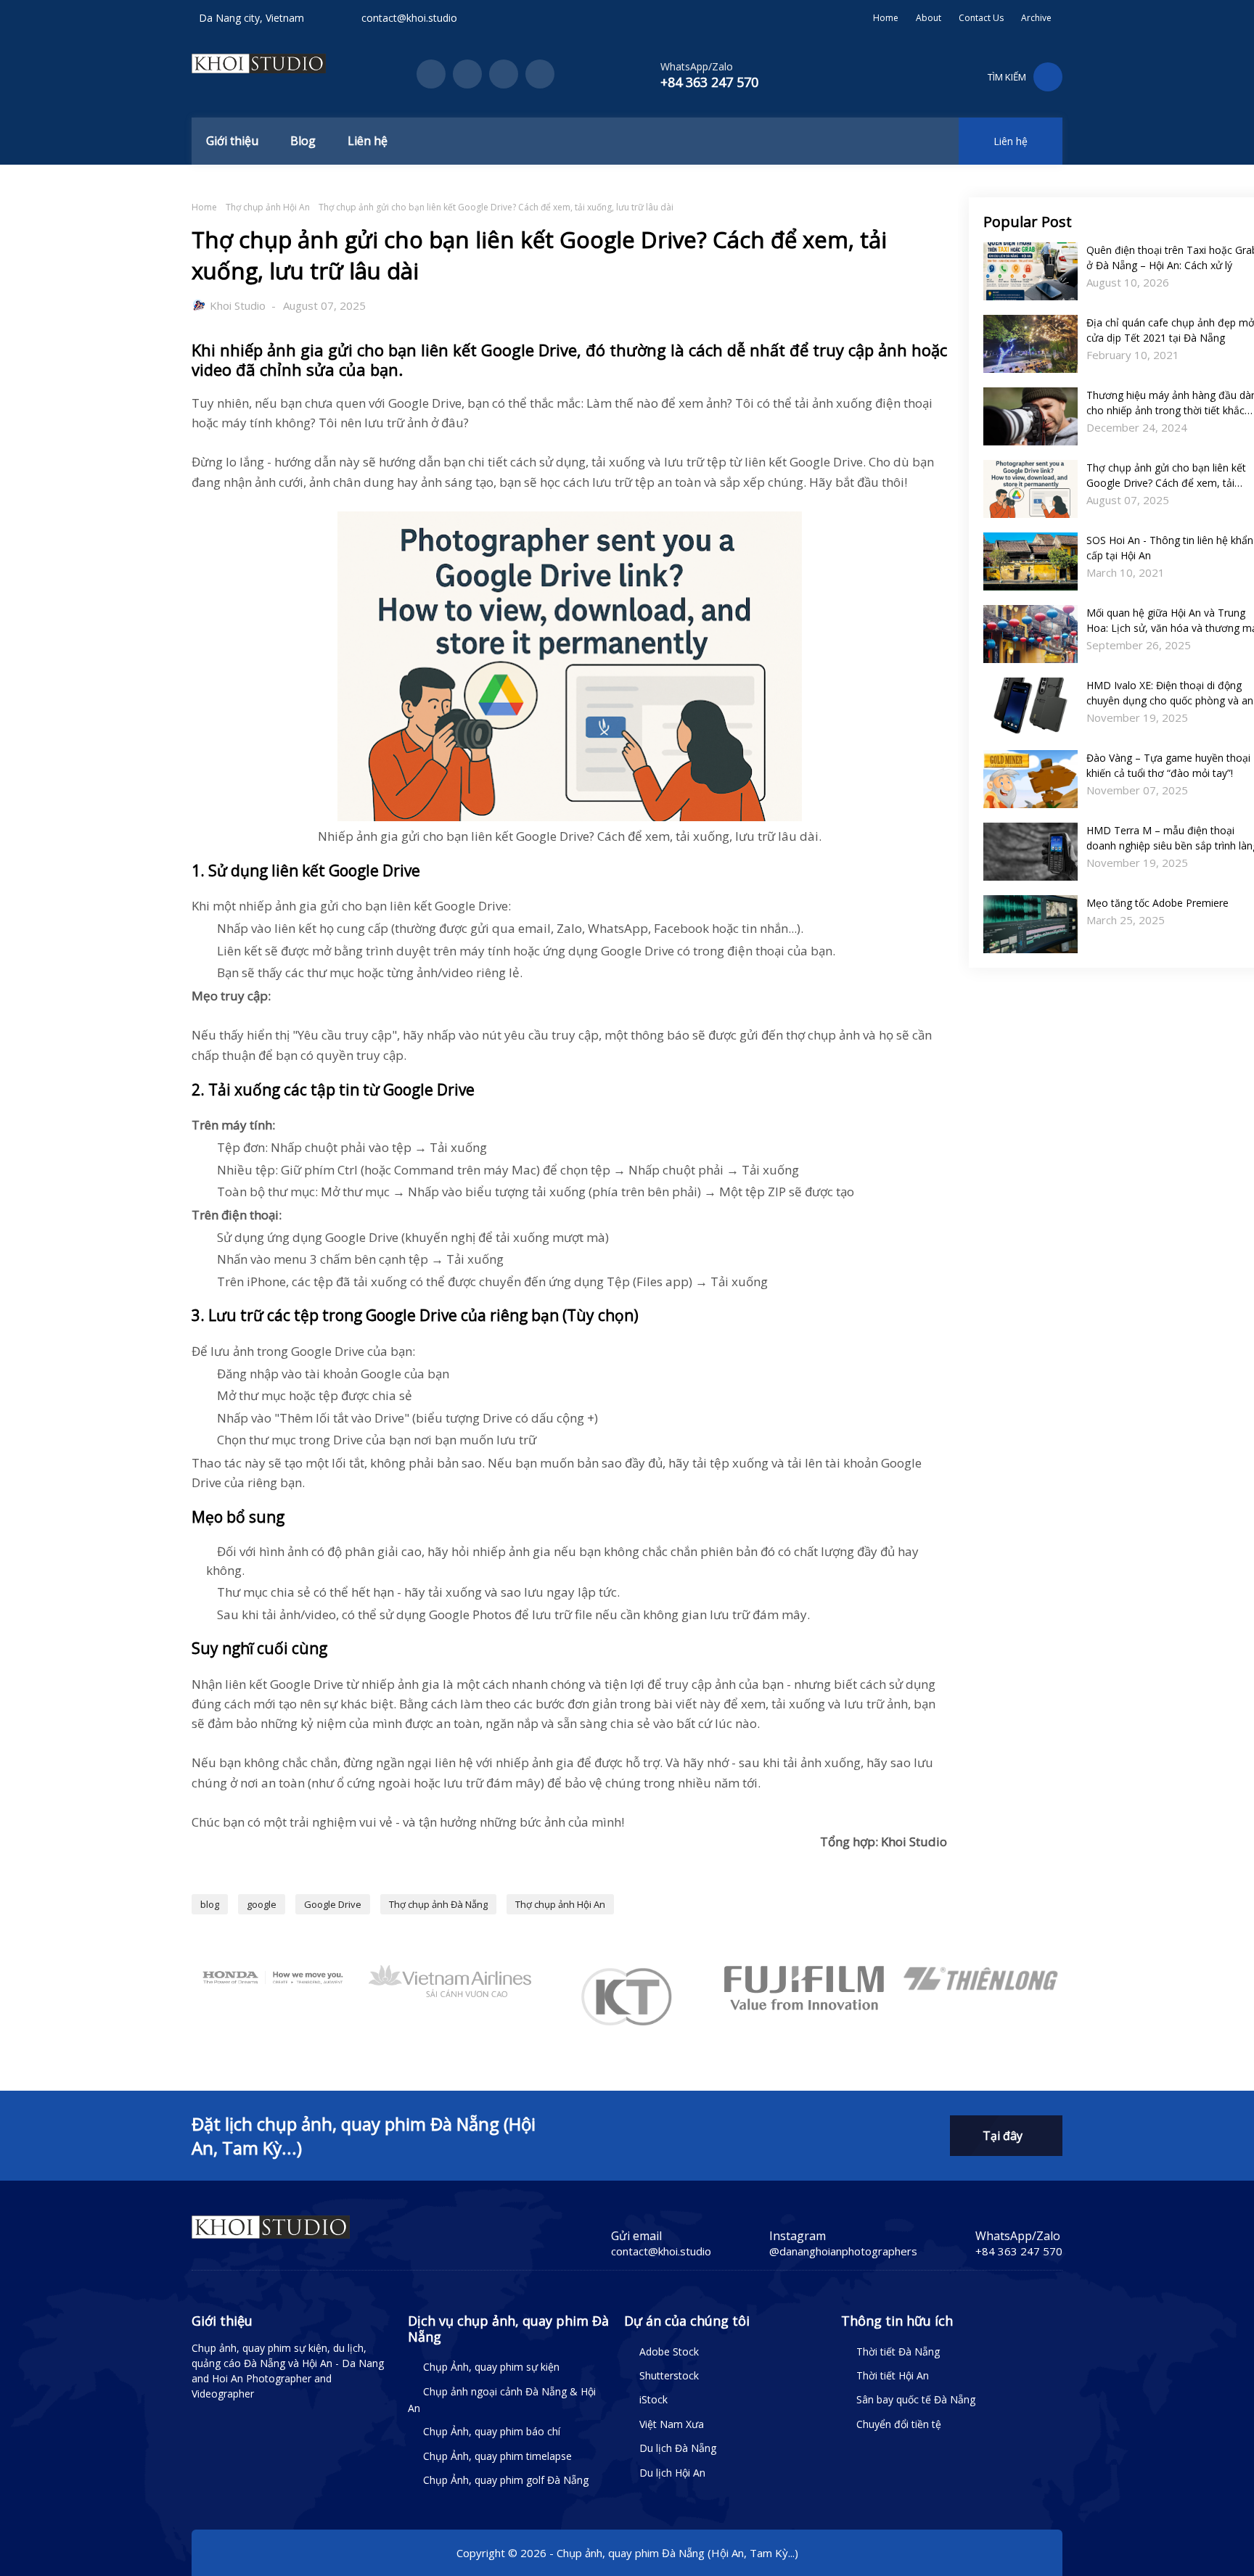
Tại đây (1003, 2136)
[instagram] (504, 74)
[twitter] (467, 74)
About (929, 18)
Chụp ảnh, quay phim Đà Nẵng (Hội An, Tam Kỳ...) (677, 2553)
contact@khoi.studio (409, 18)
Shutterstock (669, 2375)
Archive (1036, 18)
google (262, 1904)
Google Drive (333, 1904)
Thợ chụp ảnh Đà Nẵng (438, 1904)
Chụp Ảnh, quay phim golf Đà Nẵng (506, 2480)
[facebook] (431, 74)
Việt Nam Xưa (672, 2424)
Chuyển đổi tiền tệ (899, 2424)
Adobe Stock (669, 2351)
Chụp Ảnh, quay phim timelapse (497, 2456)
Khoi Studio (238, 305)
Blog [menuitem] (303, 141)
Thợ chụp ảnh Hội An (268, 207)
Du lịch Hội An (672, 2473)
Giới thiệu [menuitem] (232, 141)
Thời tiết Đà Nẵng (898, 2351)
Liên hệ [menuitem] (368, 141)
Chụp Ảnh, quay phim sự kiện (491, 2367)
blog (210, 1904)
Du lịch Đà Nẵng (678, 2448)
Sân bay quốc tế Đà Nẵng (916, 2399)
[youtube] (540, 74)
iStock (653, 2399)
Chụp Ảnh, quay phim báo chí (492, 2431)
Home (886, 18)
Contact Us (981, 18)
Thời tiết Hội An (893, 2375)
